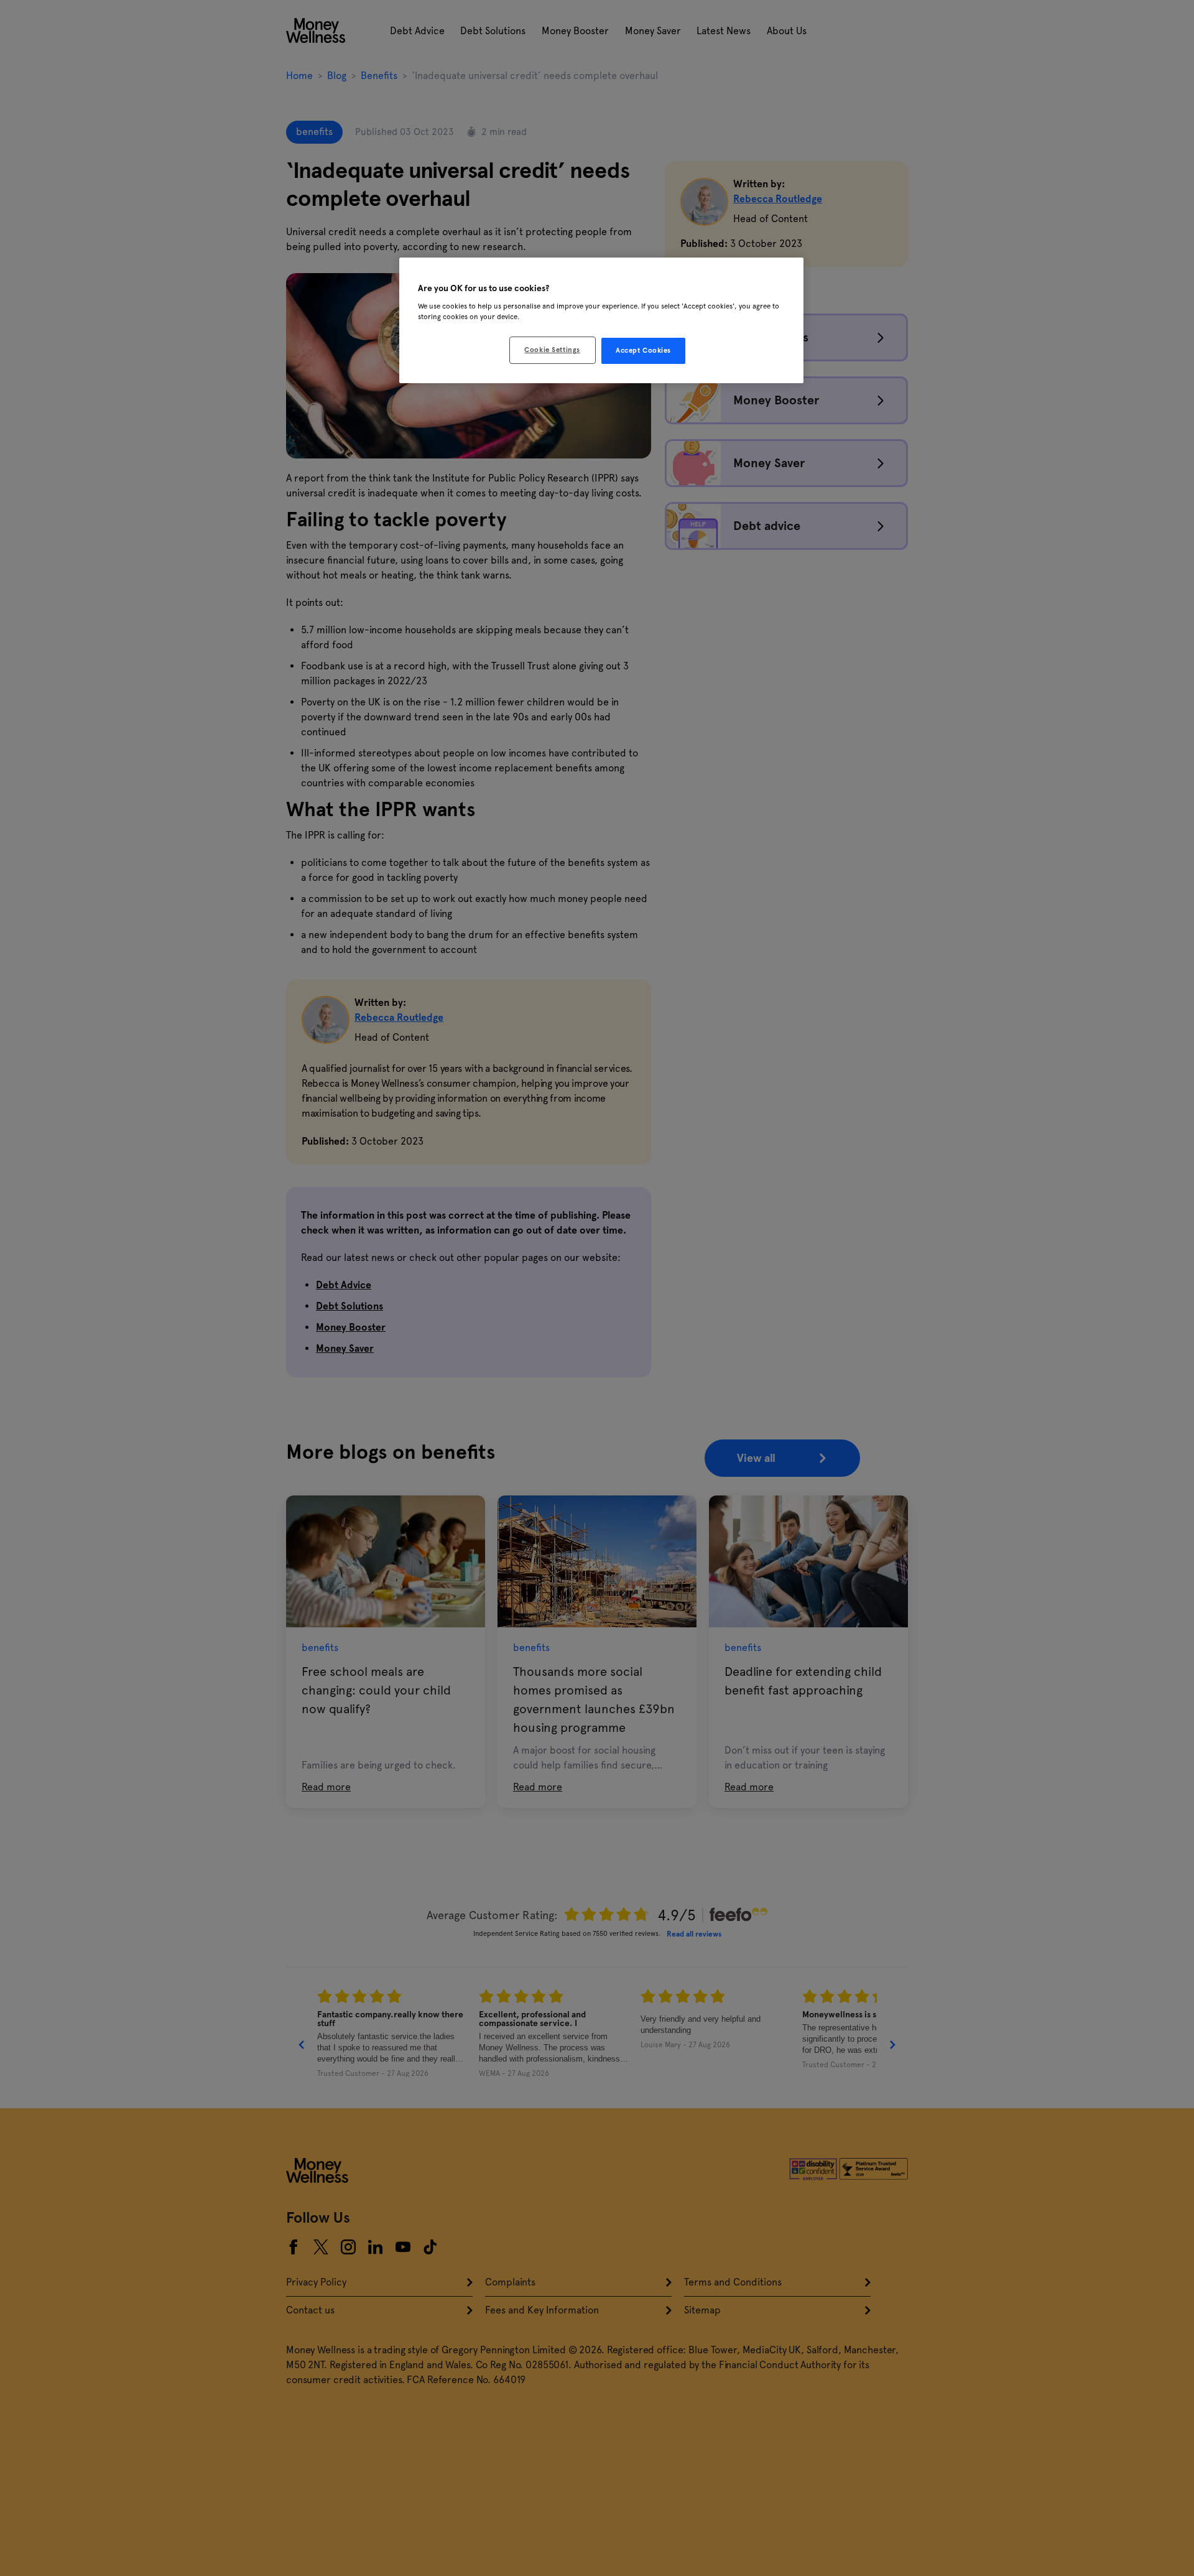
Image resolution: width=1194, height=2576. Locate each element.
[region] (601, 320)
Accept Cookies (643, 350)
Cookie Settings (552, 350)
